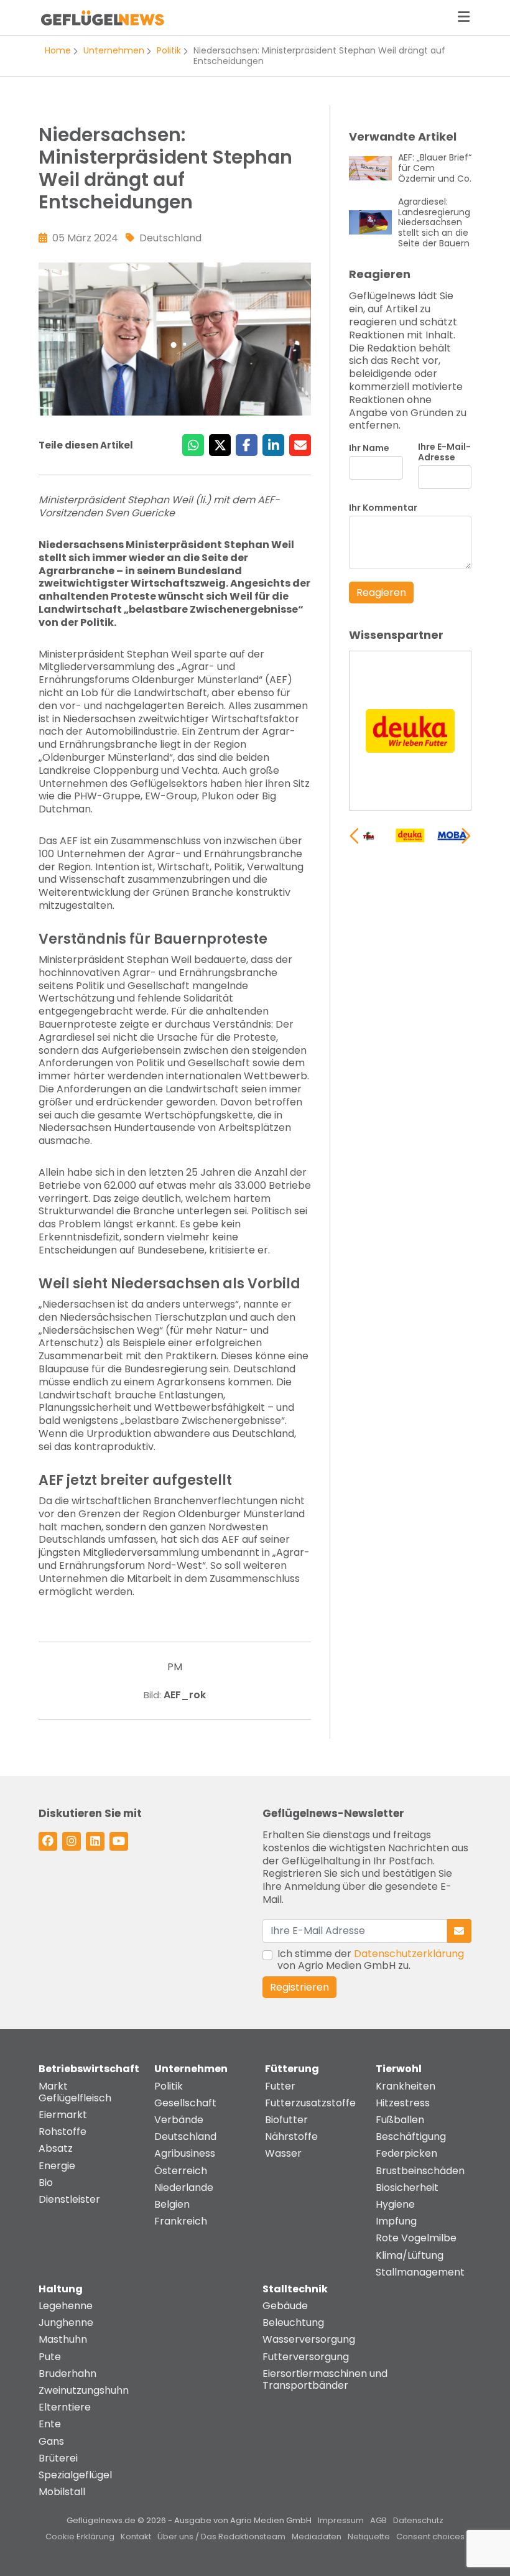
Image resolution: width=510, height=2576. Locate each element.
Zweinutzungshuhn (84, 2390)
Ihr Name (369, 448)
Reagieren (381, 593)
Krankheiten (406, 2086)
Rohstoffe (63, 2132)
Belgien (172, 2204)
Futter (280, 2086)
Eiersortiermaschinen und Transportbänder (325, 2379)
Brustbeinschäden (420, 2171)
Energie (57, 2166)
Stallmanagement (420, 2272)
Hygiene (395, 2204)
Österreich (181, 2171)
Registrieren (299, 1987)
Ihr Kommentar (383, 508)
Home (58, 50)
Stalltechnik (295, 2289)
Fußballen (400, 2120)
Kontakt (136, 2536)
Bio (46, 2183)
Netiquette (369, 2536)
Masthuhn (63, 2339)
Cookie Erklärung (80, 2536)
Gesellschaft (185, 2103)
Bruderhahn (67, 2374)
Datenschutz (418, 2520)
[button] (466, 835)
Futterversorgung (306, 2357)
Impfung (396, 2221)
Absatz (56, 2148)
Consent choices (430, 2536)
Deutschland (185, 2137)
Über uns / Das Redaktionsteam (221, 2536)
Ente (50, 2424)
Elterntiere (65, 2407)
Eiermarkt (63, 2115)
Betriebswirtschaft (89, 2069)
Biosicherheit (407, 2188)
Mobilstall (62, 2492)
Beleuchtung (293, 2323)
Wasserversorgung (309, 2339)
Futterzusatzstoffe (310, 2103)
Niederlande (184, 2188)
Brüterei (58, 2458)
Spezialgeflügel (75, 2475)
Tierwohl (399, 2069)
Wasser (283, 2153)
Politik (169, 50)
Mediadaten (317, 2536)
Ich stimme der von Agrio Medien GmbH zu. (371, 1960)
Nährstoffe (291, 2137)
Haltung (61, 2289)
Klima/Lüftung (410, 2255)
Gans (51, 2441)
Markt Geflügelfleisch (75, 2092)
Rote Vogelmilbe (416, 2238)
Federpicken (406, 2153)
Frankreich (181, 2221)
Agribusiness (185, 2153)
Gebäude (285, 2306)
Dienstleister (69, 2199)
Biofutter (286, 2120)
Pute (50, 2357)
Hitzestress (403, 2103)
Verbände (179, 2120)
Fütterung (292, 2069)
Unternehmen (114, 50)
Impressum (341, 2520)
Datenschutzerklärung (409, 1954)
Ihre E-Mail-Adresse (444, 452)
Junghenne (66, 2323)
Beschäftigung (411, 2137)
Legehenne (66, 2306)
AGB (378, 2520)
